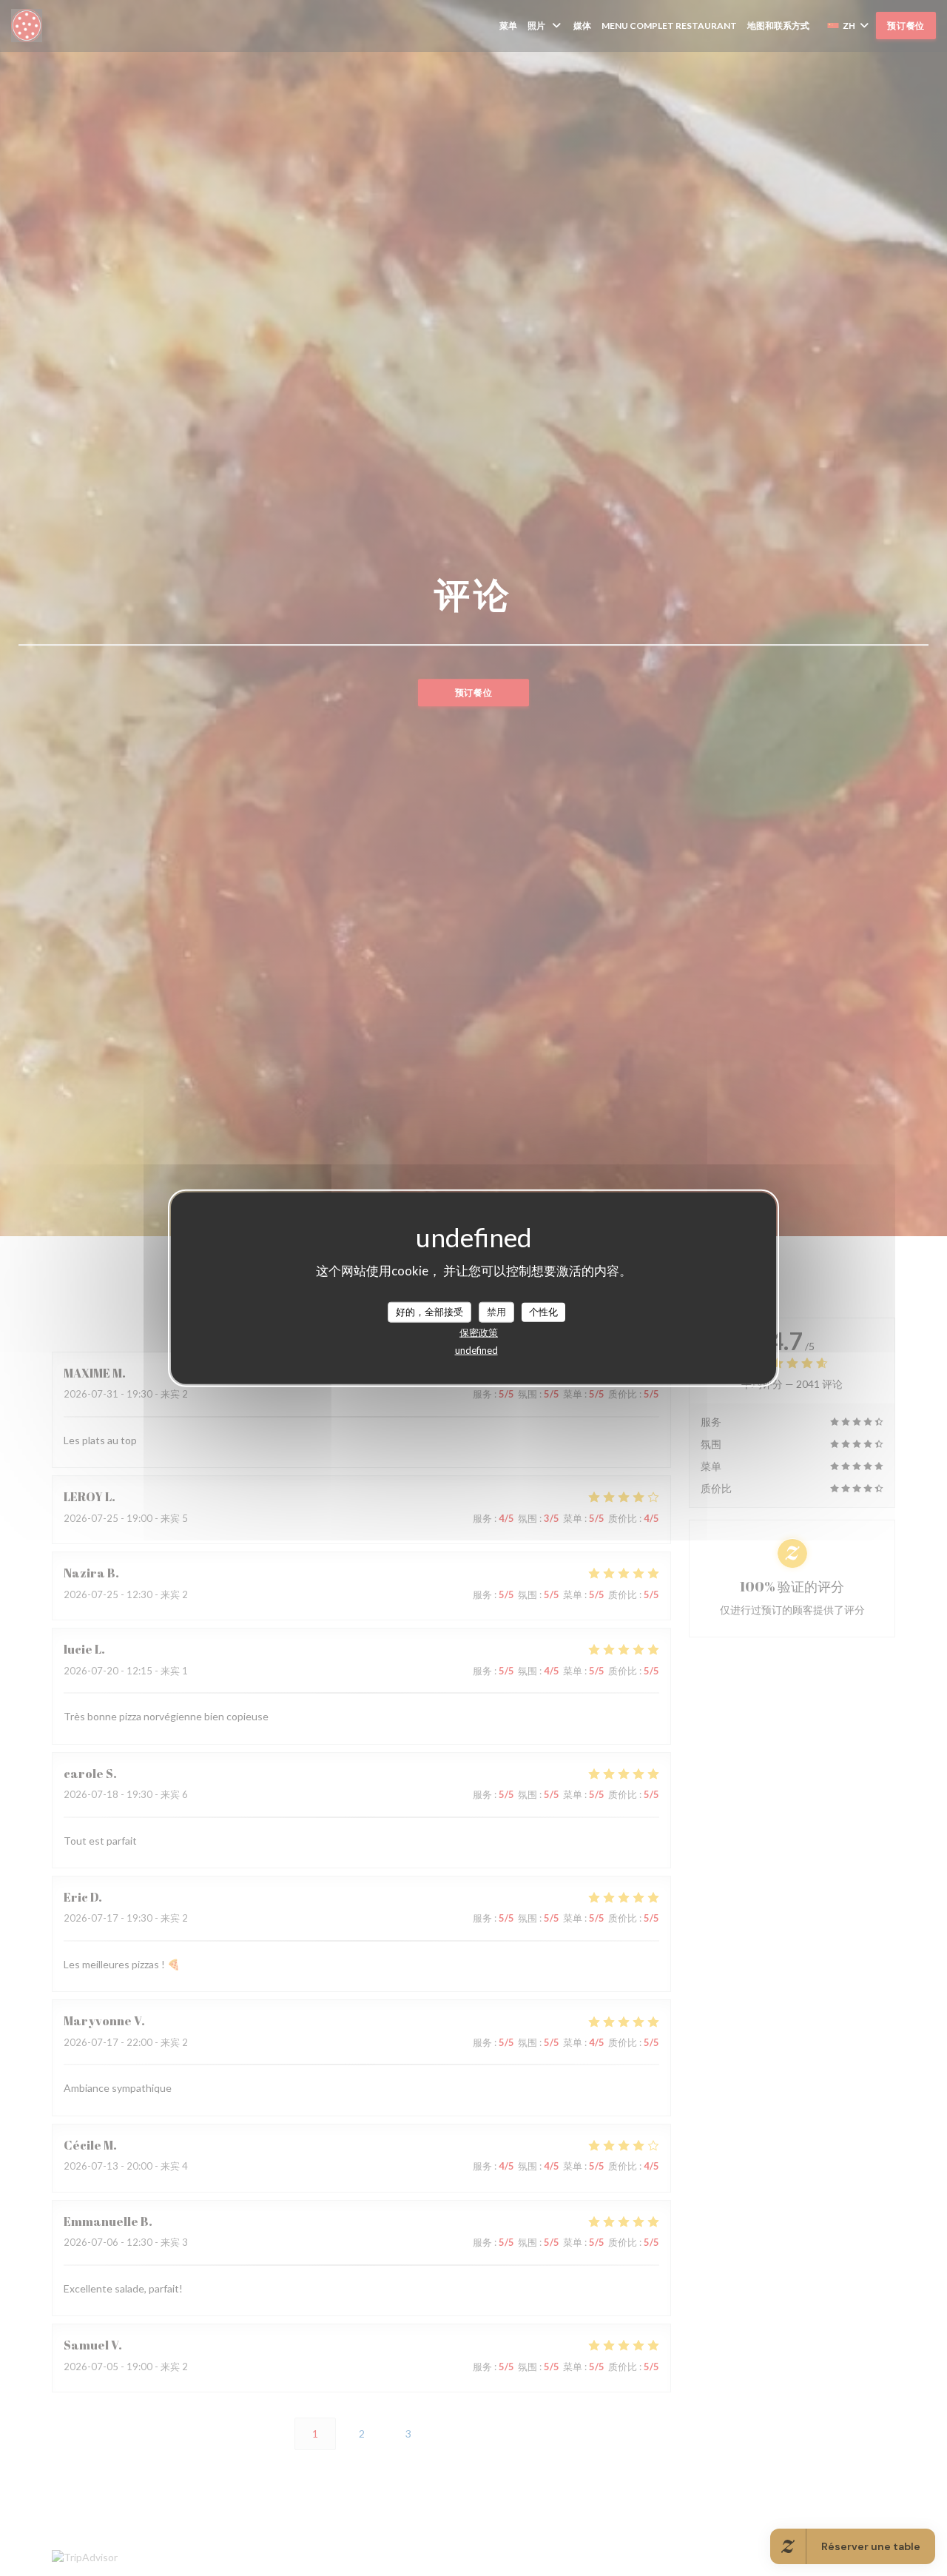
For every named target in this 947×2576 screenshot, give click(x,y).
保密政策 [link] (479, 1332)
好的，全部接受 (429, 1312)
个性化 (543, 1312)
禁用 (496, 1312)
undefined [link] (476, 1349)
